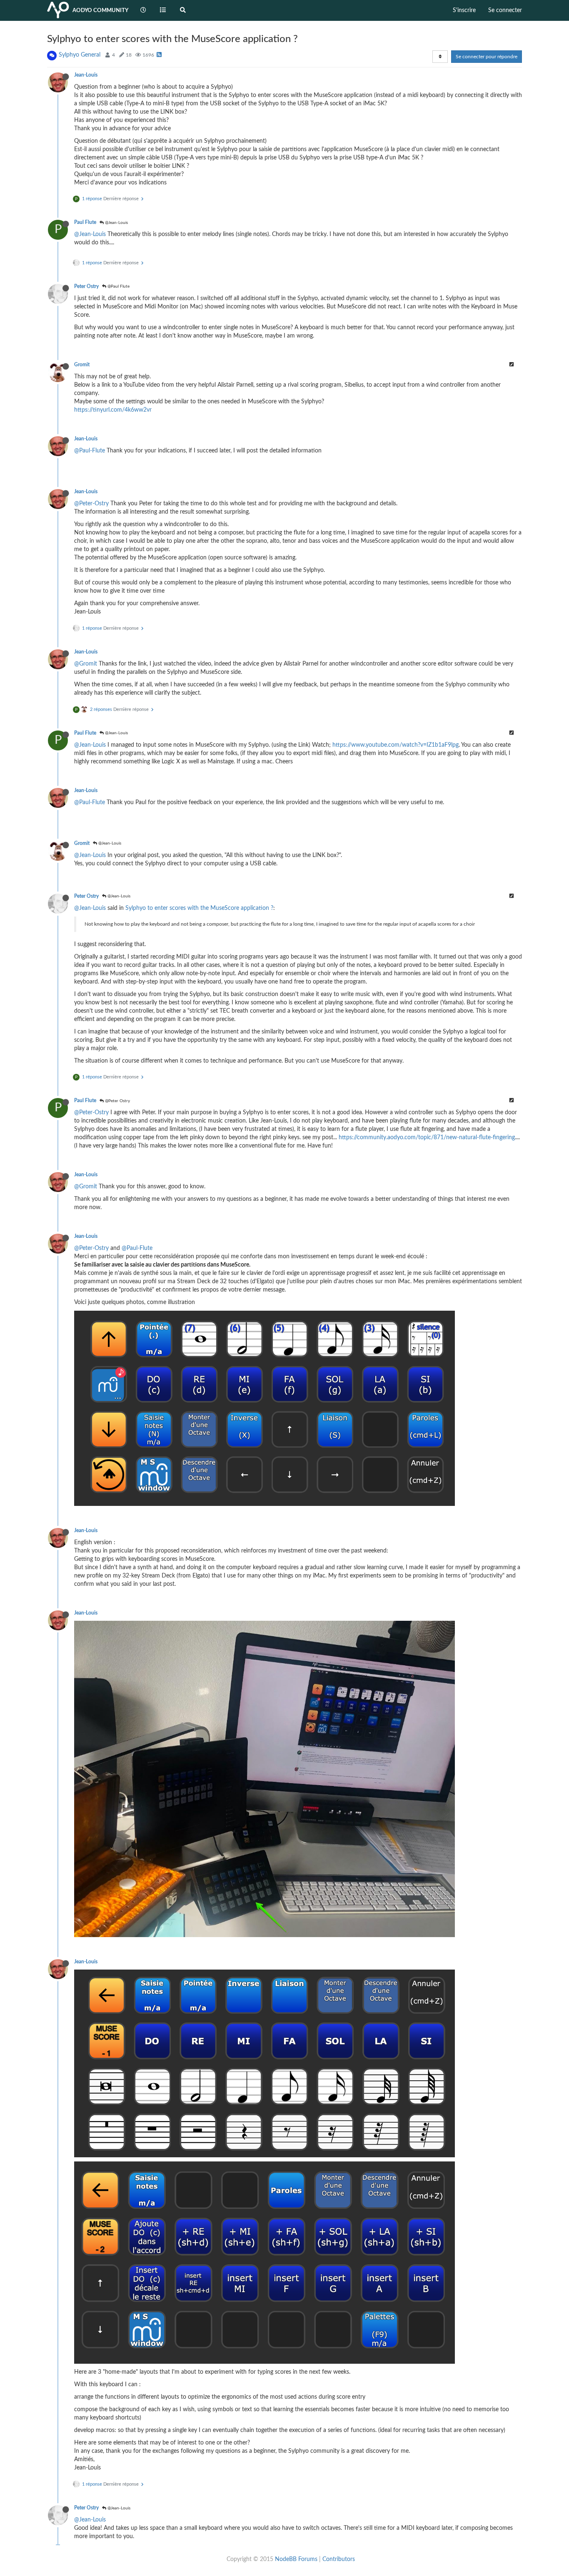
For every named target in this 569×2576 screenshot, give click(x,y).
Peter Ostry (86, 286)
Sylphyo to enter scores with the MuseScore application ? (199, 908)
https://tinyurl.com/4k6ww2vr (113, 410)
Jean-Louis (86, 75)
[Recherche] (183, 10)
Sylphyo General (80, 55)
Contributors (339, 2559)
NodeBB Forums (296, 2559)
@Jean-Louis (116, 223)
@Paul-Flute (90, 451)
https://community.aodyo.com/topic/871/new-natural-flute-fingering (427, 1138)
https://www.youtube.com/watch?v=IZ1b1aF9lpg (396, 745)
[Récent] (143, 10)
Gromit (82, 365)
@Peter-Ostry (91, 504)
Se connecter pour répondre (487, 57)
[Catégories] (163, 10)
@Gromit (86, 664)
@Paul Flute (118, 286)
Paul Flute (85, 222)
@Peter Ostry (117, 1101)
